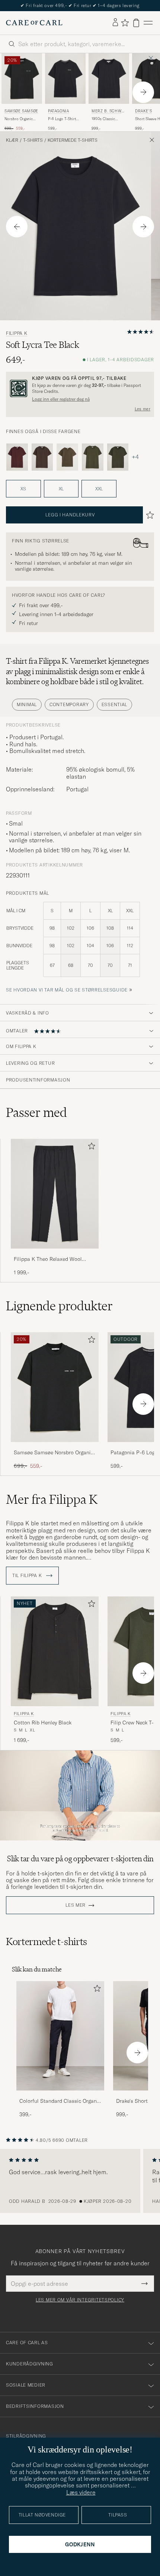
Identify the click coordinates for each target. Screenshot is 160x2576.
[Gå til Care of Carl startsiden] (34, 23)
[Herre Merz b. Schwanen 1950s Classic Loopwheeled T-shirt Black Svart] (109, 79)
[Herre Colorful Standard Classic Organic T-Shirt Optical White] (60, 2036)
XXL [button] (99, 489)
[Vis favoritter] (125, 23)
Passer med (36, 1112)
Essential (114, 704)
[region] (80, 2181)
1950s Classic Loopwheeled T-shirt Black (109, 119)
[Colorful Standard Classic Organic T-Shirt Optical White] (60, 2096)
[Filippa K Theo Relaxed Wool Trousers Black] (55, 1254)
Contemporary (69, 704)
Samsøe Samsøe (21, 111)
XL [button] (61, 489)
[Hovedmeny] (148, 23)
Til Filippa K (28, 1576)
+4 (135, 457)
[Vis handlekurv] (136, 23)
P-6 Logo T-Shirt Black (62, 119)
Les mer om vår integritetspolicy (80, 2300)
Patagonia (58, 111)
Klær (12, 140)
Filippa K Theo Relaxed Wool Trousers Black (48, 1259)
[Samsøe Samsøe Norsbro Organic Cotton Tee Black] (55, 1447)
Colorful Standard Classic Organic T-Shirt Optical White (60, 2101)
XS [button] (23, 489)
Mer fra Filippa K (52, 1499)
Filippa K (17, 333)
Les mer (143, 409)
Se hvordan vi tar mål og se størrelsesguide (67, 990)
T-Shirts (33, 140)
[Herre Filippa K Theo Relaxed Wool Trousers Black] (55, 1194)
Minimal (27, 704)
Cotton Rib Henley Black (43, 1723)
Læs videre (81, 2492)
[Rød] (17, 457)
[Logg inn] (115, 23)
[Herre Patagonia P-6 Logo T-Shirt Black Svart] (65, 79)
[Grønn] (93, 457)
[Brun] (42, 457)
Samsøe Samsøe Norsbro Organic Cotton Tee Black (54, 1453)
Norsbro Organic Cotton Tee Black (19, 119)
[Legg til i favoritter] (90, 1148)
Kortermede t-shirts (73, 140)
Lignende (59, 1306)
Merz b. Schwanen (108, 112)
